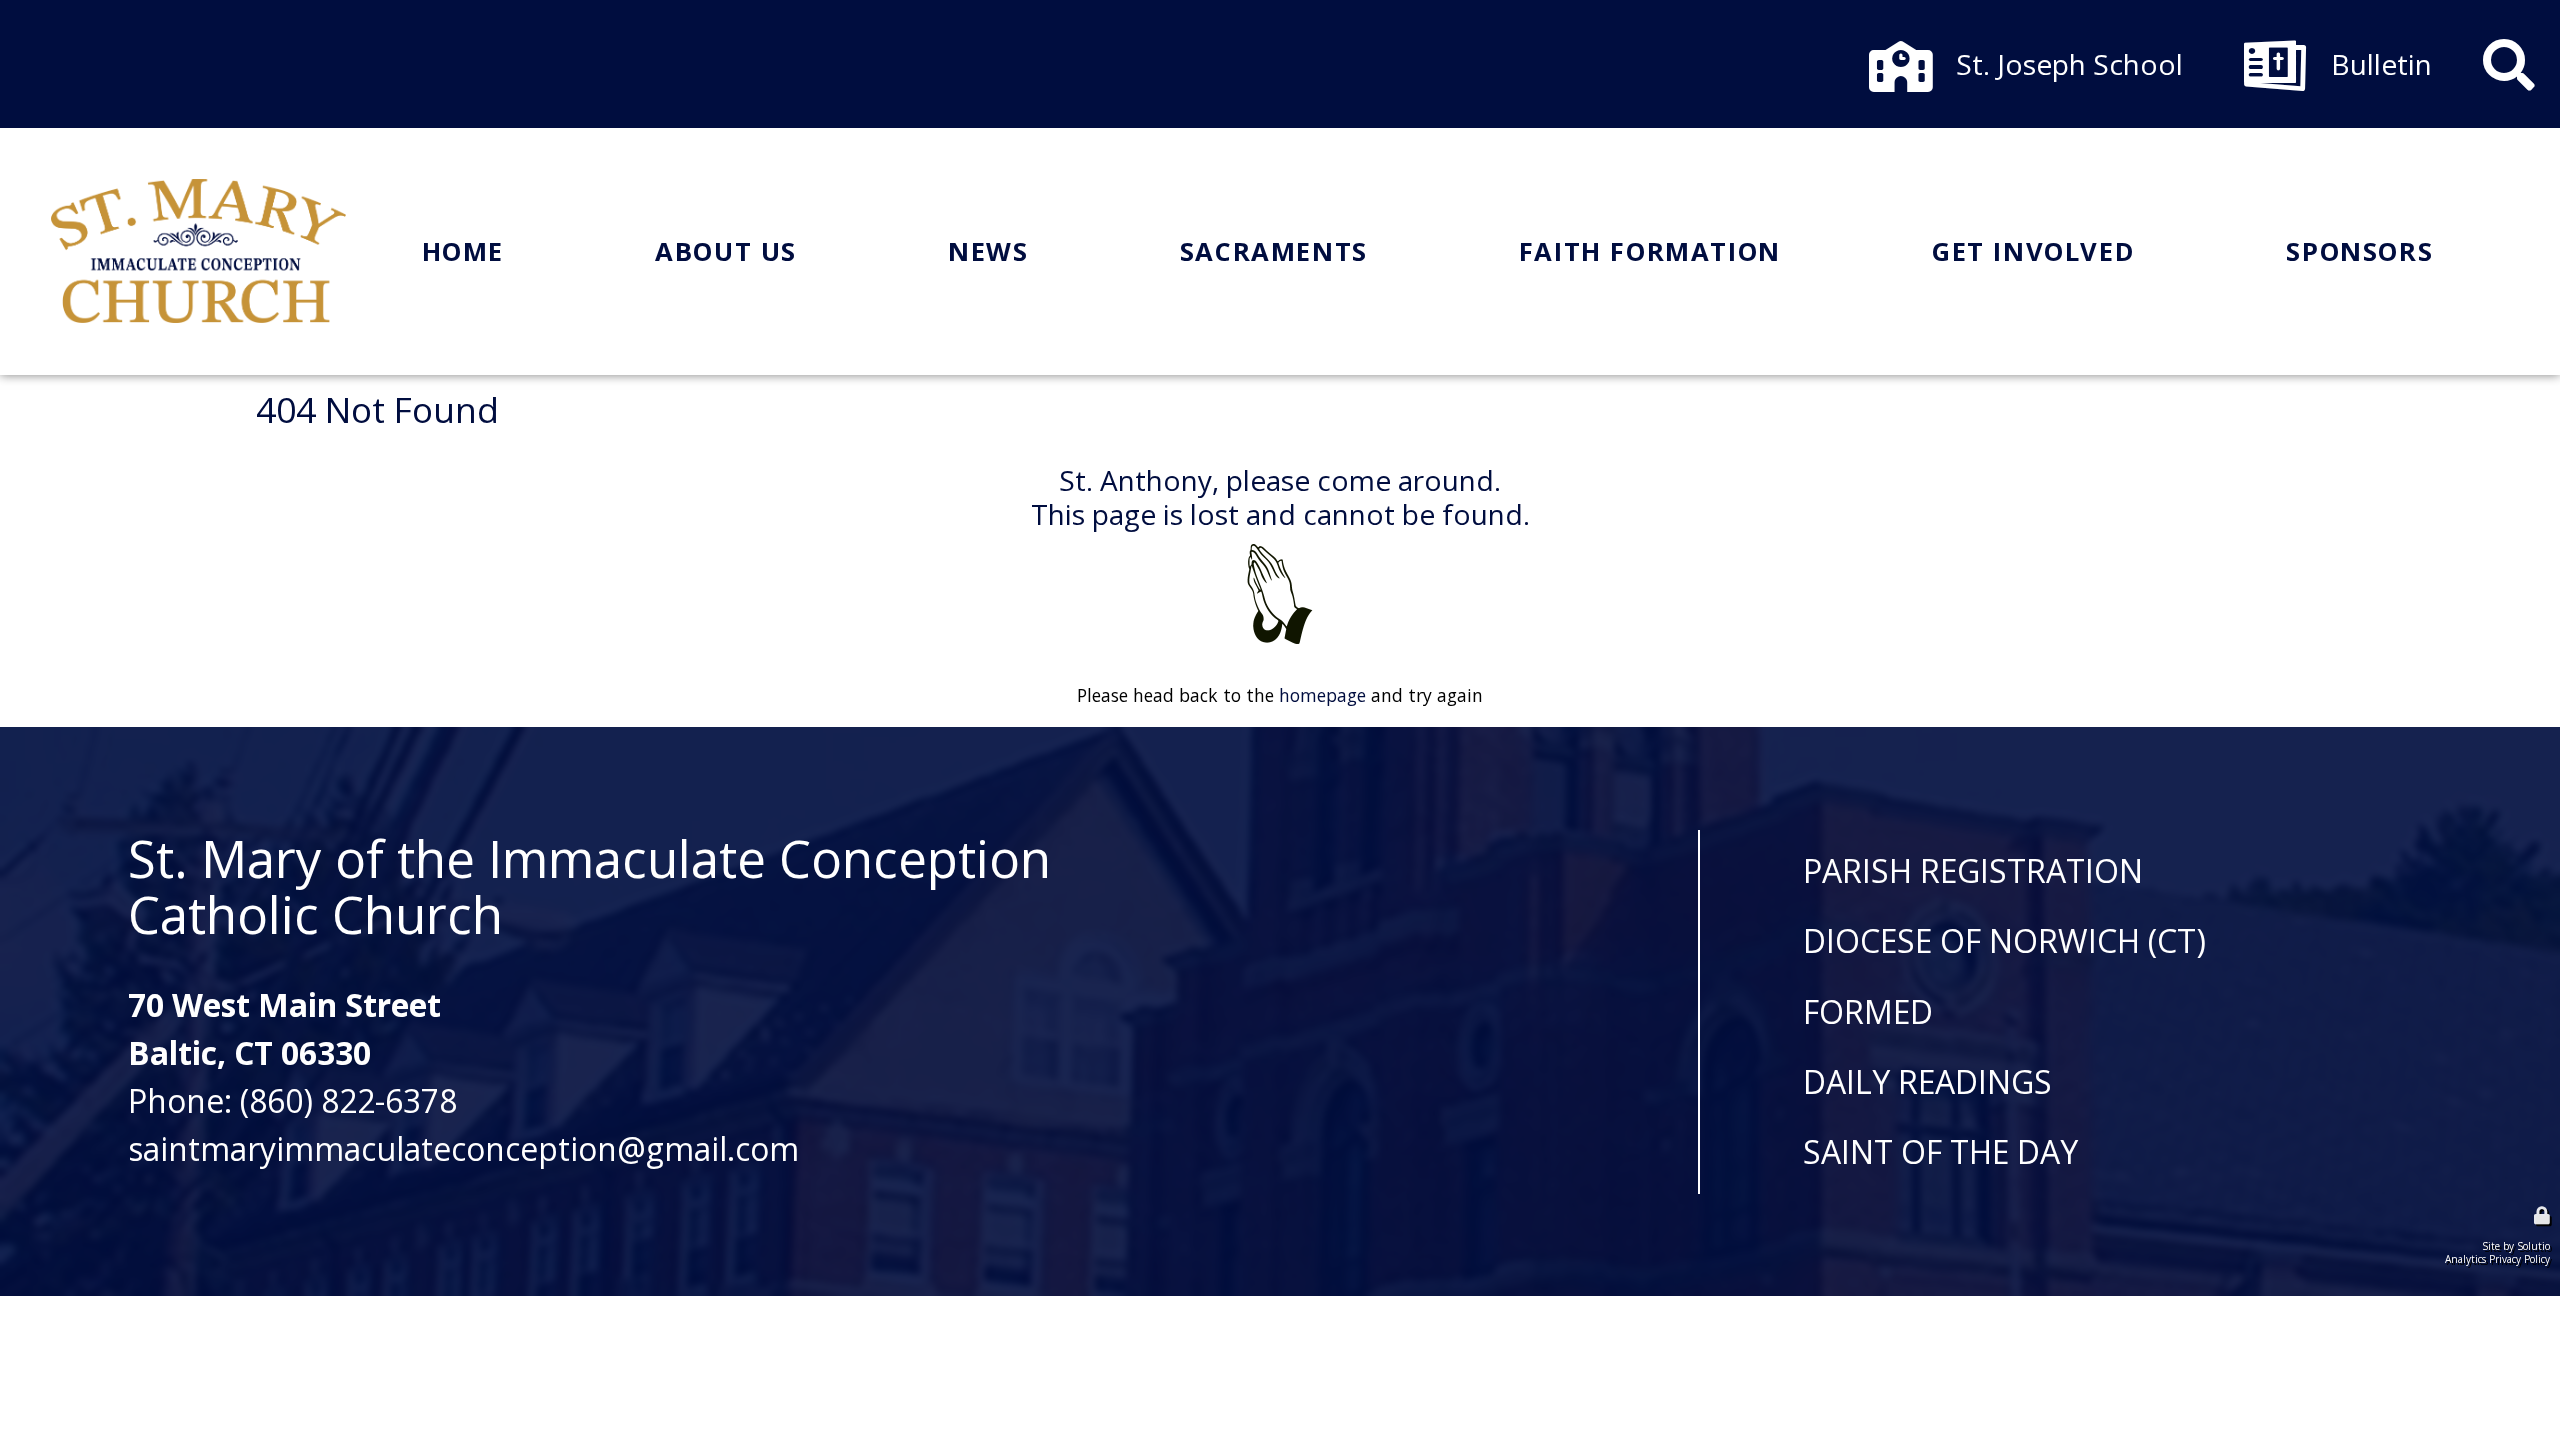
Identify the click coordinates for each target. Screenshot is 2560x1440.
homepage (1322, 695)
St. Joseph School (2002, 49)
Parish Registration (1973, 871)
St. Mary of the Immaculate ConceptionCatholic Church (589, 886)
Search (2508, 49)
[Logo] (198, 251)
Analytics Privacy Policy (2497, 1259)
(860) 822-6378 (348, 1100)
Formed (1868, 1012)
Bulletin (2297, 49)
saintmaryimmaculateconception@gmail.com (463, 1148)
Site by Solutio (2516, 1246)
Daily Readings (1927, 1082)
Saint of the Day (1940, 1152)
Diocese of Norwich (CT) (2004, 941)
